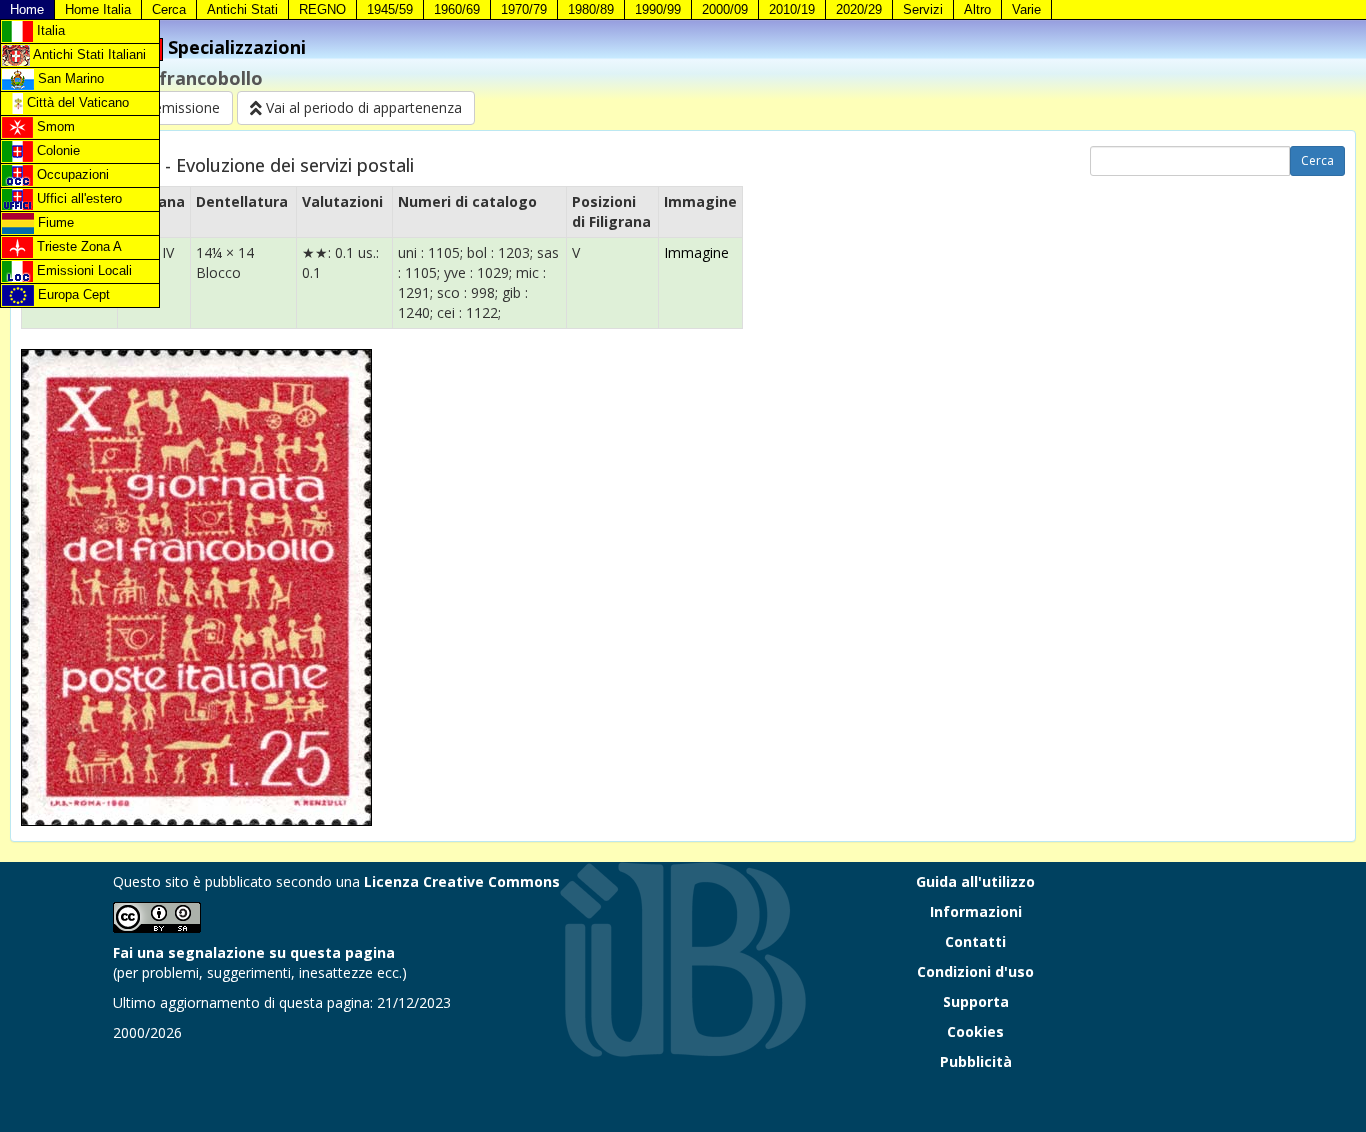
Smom (54, 126)
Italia (49, 30)
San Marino (69, 78)
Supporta (976, 1001)
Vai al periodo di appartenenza (362, 107)
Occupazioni (71, 174)
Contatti (975, 941)
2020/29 (859, 9)
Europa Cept (72, 294)
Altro (977, 9)
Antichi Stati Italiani (88, 54)
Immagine (696, 252)
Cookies (975, 1031)
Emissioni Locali (82, 270)
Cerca (169, 9)
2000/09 (725, 9)
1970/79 (524, 9)
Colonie (56, 150)
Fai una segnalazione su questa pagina (254, 952)
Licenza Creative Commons (462, 881)
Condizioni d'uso (975, 971)
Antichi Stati (242, 9)
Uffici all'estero (77, 198)
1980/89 (591, 9)
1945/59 (390, 9)
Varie (1026, 9)
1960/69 (457, 9)
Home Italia (98, 9)
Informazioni (976, 911)
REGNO (322, 9)
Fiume (54, 222)
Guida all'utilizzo (975, 881)
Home (27, 9)
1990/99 (658, 9)
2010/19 (792, 9)
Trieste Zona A (77, 246)
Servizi (923, 9)
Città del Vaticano (76, 102)
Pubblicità (976, 1061)
